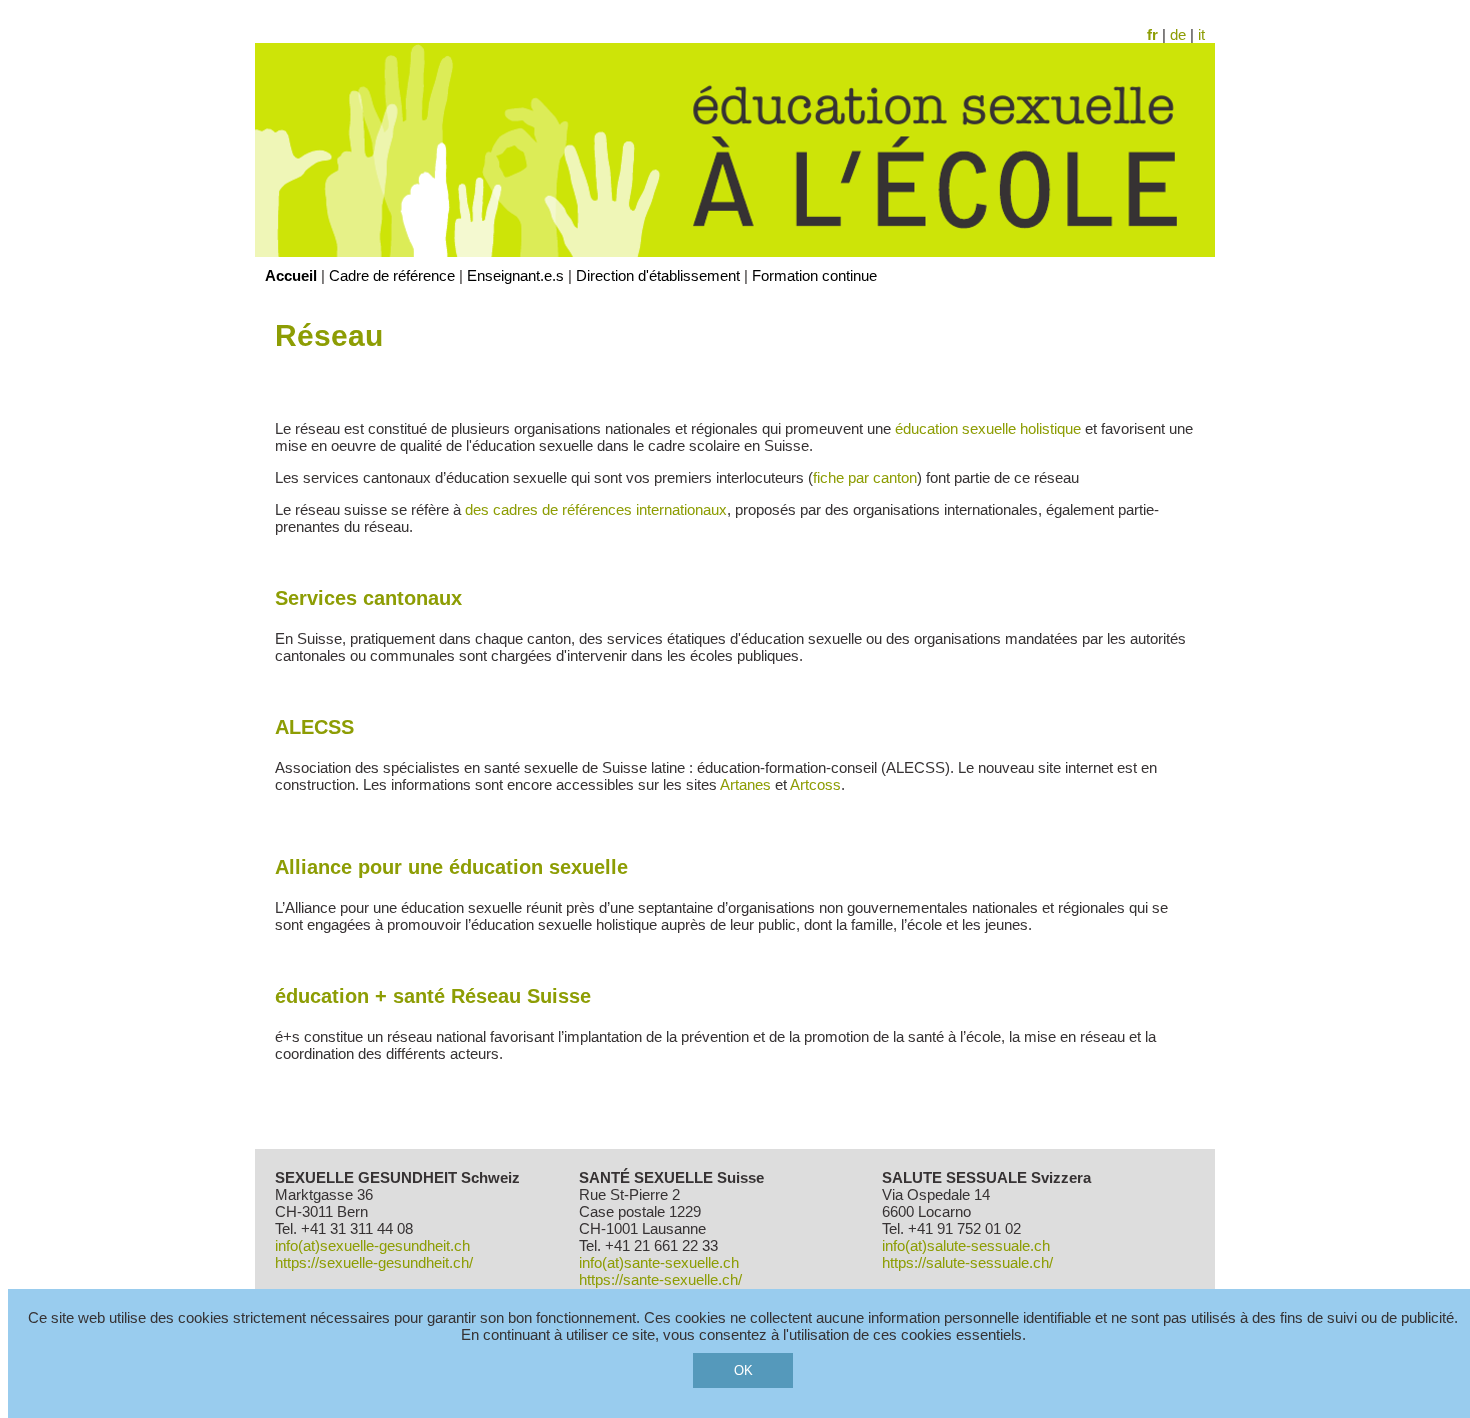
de (1178, 34)
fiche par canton (865, 477)
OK (743, 1370)
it (1201, 34)
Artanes (745, 784)
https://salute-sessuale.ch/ (967, 1262)
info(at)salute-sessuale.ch (966, 1245)
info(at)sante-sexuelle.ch (659, 1262)
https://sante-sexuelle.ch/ (660, 1279)
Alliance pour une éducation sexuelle (451, 867)
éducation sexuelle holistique (990, 428)
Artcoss (815, 784)
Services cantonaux (368, 598)
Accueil (291, 275)
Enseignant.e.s (515, 275)
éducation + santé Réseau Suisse (439, 996)
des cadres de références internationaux (596, 509)
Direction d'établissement (658, 275)
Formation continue (814, 275)
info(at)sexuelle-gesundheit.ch (372, 1245)
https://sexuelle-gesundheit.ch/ (374, 1262)
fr (1152, 34)
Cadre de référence (392, 275)
